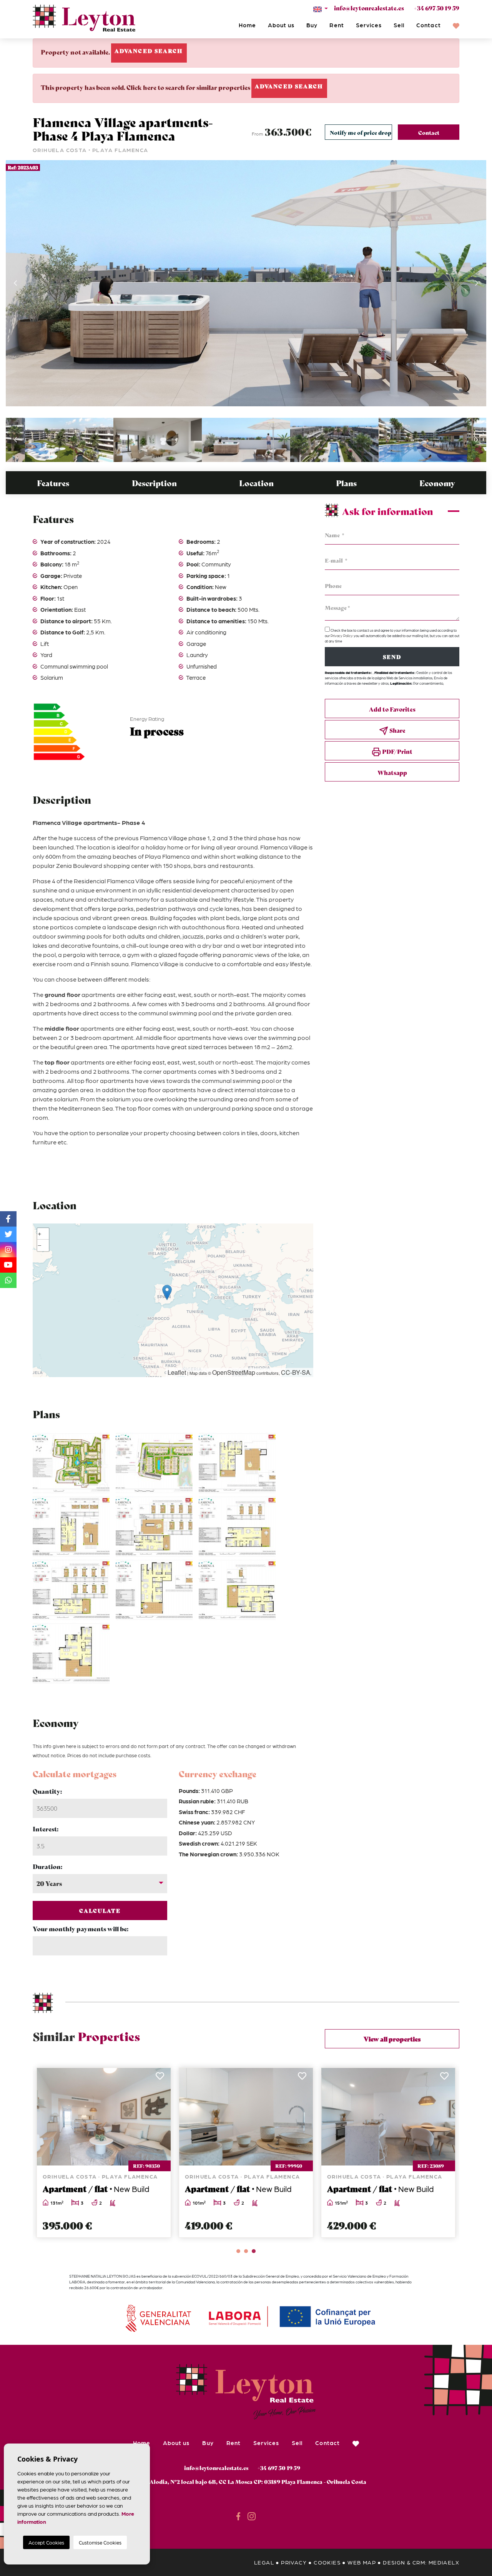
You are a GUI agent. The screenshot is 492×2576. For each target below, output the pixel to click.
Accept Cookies (46, 2542)
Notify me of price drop (361, 132)
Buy (312, 25)
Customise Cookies (100, 2542)
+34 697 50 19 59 (436, 8)
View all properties (392, 2039)
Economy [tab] (437, 483)
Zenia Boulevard (79, 865)
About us (281, 25)
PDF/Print (397, 751)
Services (369, 25)
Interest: (46, 1829)
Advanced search (149, 51)
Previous (15, 283)
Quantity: (47, 1791)
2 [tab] (246, 2251)
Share (397, 730)
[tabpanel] (104, 2153)
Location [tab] (256, 483)
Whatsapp (392, 772)
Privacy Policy (342, 636)
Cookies (327, 2562)
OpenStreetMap (234, 1372)
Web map (362, 2562)
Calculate (100, 1910)
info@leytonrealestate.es (369, 8)
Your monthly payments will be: (81, 1928)
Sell (399, 25)
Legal (264, 2562)
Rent (337, 25)
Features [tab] (53, 483)
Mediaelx (444, 2562)
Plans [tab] (346, 483)
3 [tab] (254, 2251)
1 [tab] (238, 2251)
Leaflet (177, 1372)
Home (247, 25)
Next (477, 283)
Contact (428, 25)
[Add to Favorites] (160, 2078)
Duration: (47, 1866)
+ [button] (40, 1234)
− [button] (40, 1245)
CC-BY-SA (296, 1372)
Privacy (294, 2562)
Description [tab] (154, 483)
